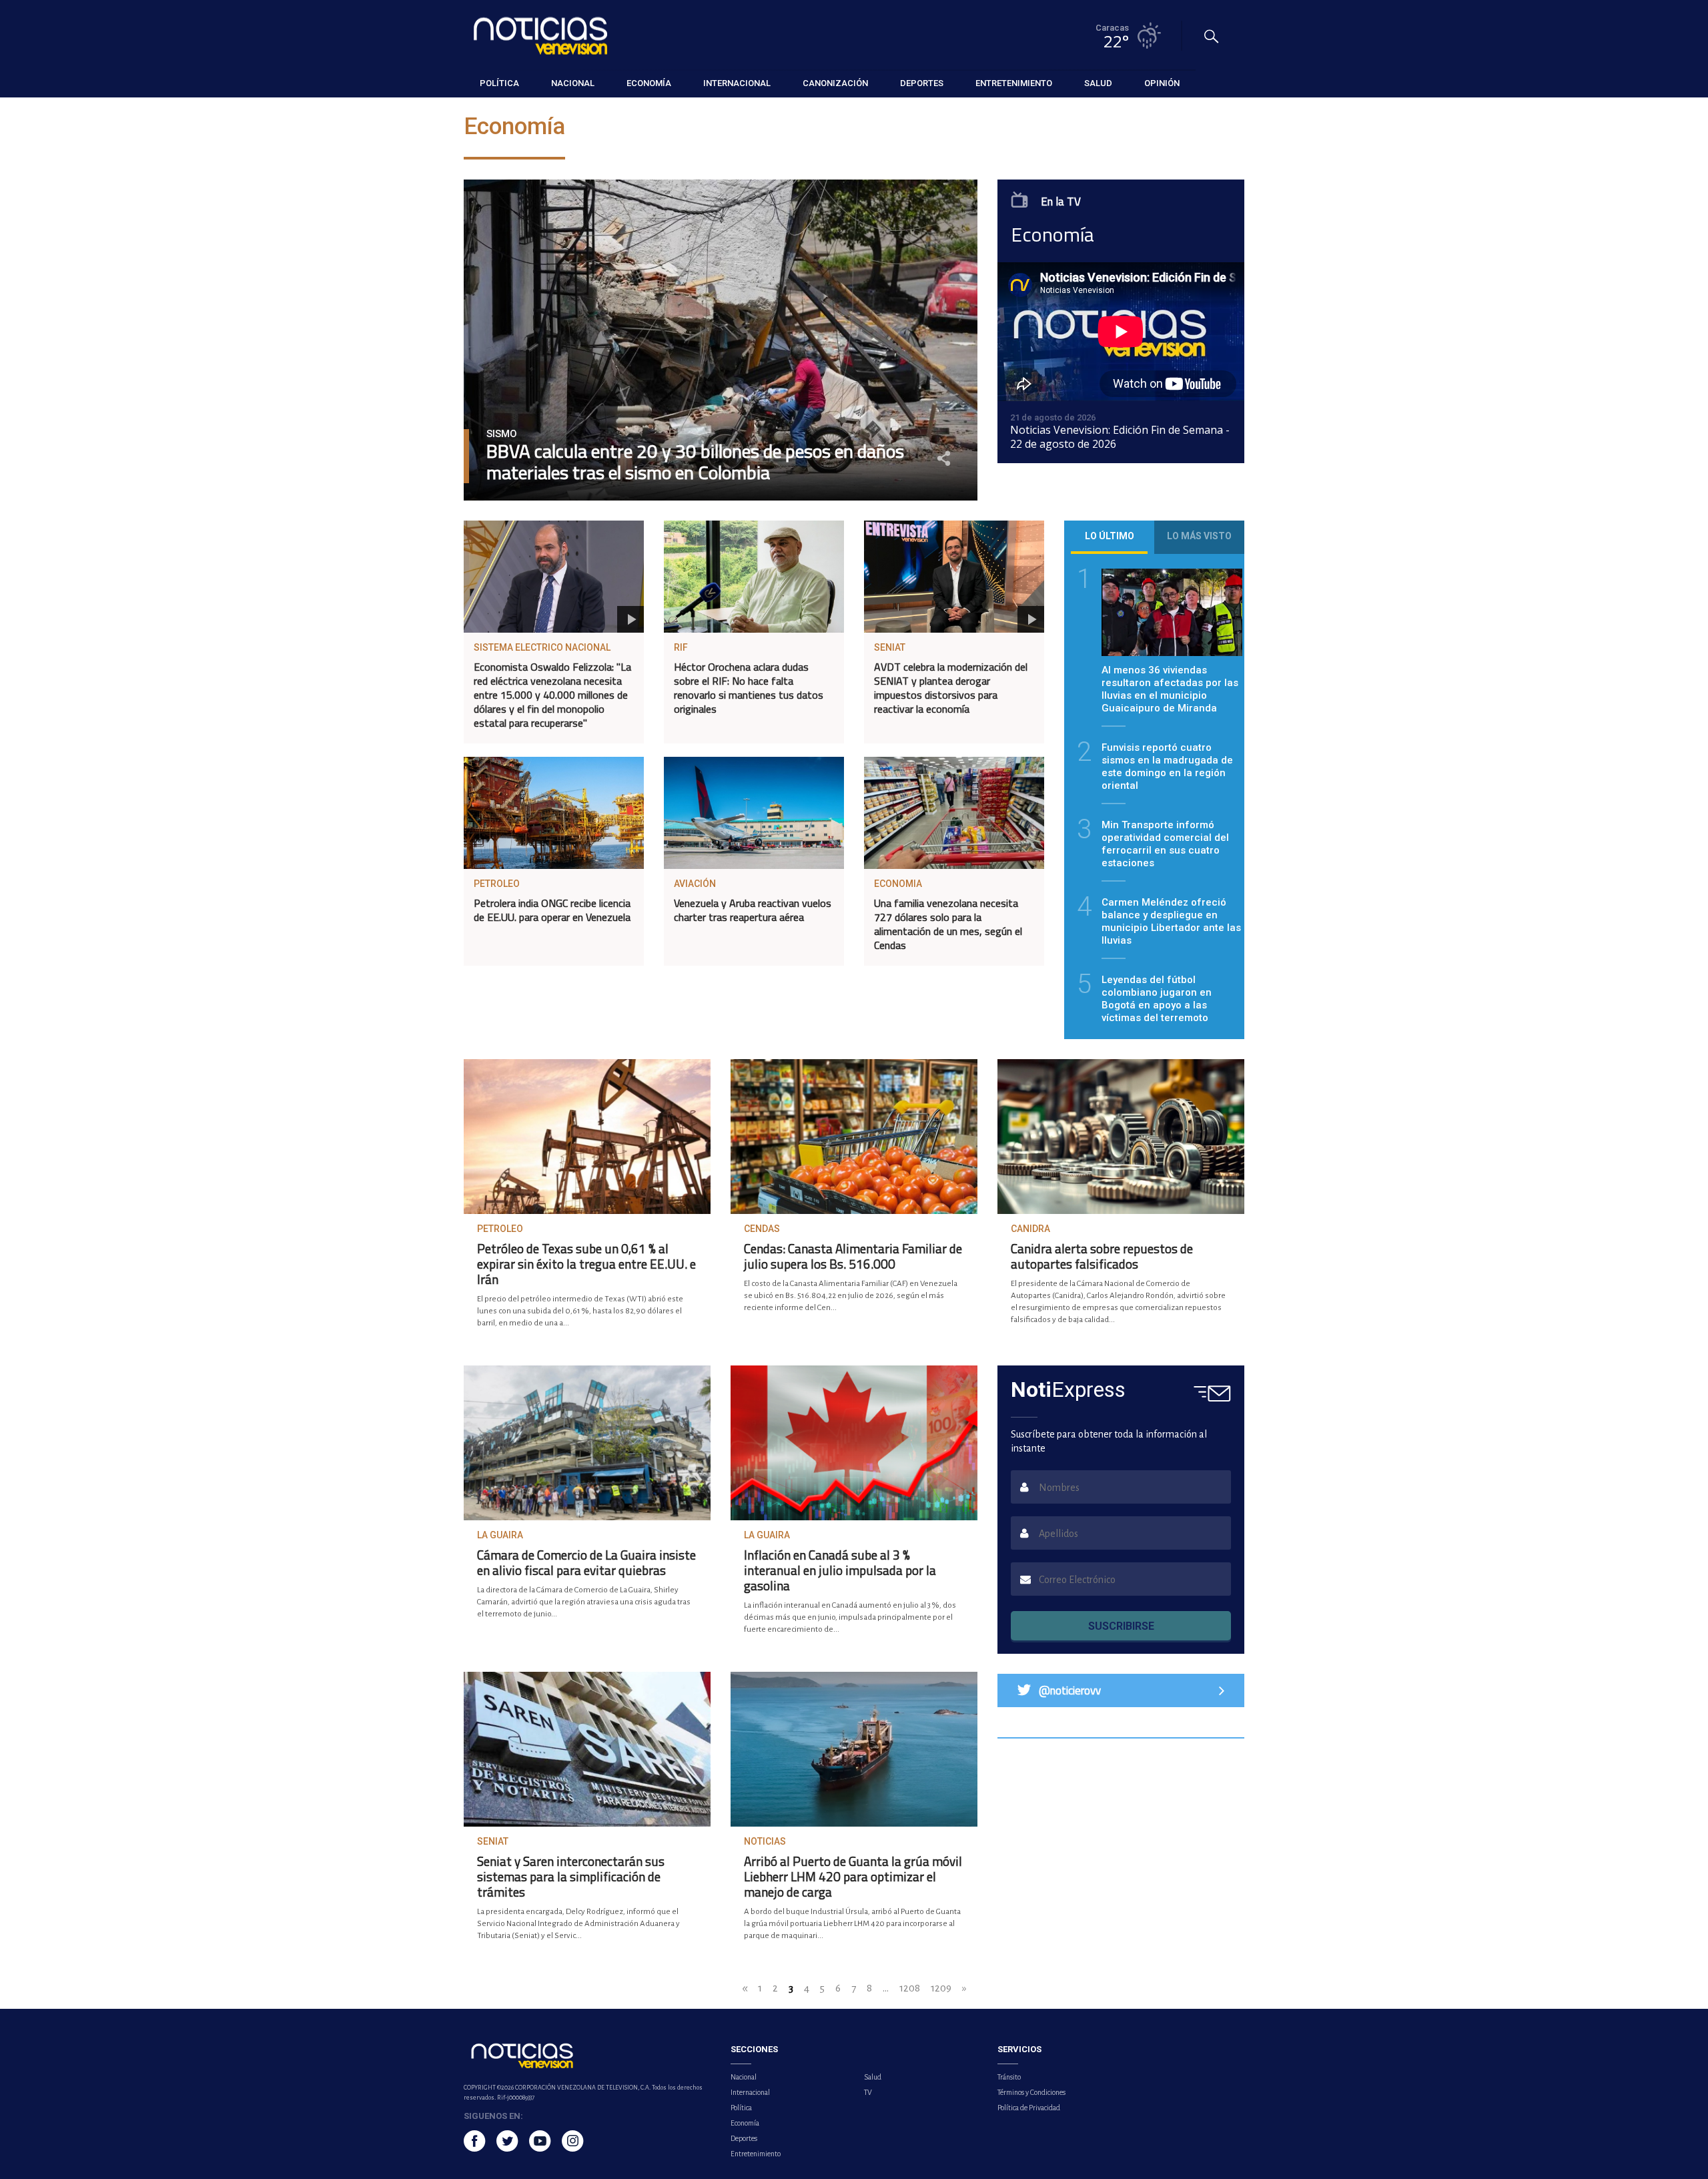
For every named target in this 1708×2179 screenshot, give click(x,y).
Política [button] (499, 83)
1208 (910, 1988)
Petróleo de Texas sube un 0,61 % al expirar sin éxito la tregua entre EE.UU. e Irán (586, 1264)
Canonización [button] (835, 83)
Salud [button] (1098, 83)
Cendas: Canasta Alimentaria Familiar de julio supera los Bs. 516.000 (853, 1256)
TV (868, 2092)
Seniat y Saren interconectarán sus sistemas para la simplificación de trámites (571, 1876)
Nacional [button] (573, 83)
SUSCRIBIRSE (1121, 1626)
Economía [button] (649, 83)
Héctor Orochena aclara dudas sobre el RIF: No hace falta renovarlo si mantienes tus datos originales (749, 688)
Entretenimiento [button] (1014, 83)
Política (741, 2108)
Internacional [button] (737, 83)
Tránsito (1009, 2077)
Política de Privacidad (1029, 2108)
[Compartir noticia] (944, 458)
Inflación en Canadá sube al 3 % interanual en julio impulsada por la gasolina (840, 1570)
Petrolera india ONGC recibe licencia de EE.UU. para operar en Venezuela (552, 910)
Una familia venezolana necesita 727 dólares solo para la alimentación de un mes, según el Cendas (948, 924)
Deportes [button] (922, 83)
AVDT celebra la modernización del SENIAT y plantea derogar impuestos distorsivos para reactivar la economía (951, 688)
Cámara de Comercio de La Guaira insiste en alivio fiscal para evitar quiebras (586, 1562)
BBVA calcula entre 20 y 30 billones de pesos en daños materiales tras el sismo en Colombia (695, 462)
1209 (941, 1988)
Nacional (744, 2077)
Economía (745, 2123)
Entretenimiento (756, 2154)
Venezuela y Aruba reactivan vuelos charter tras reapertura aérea (753, 910)
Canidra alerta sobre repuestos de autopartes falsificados (1102, 1256)
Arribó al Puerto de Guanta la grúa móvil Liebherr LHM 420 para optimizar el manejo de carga (853, 1876)
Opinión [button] (1162, 83)
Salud (873, 2077)
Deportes (744, 2138)
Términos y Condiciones (1031, 2092)
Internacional (750, 2092)
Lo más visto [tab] (1199, 536)
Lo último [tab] (1110, 536)
